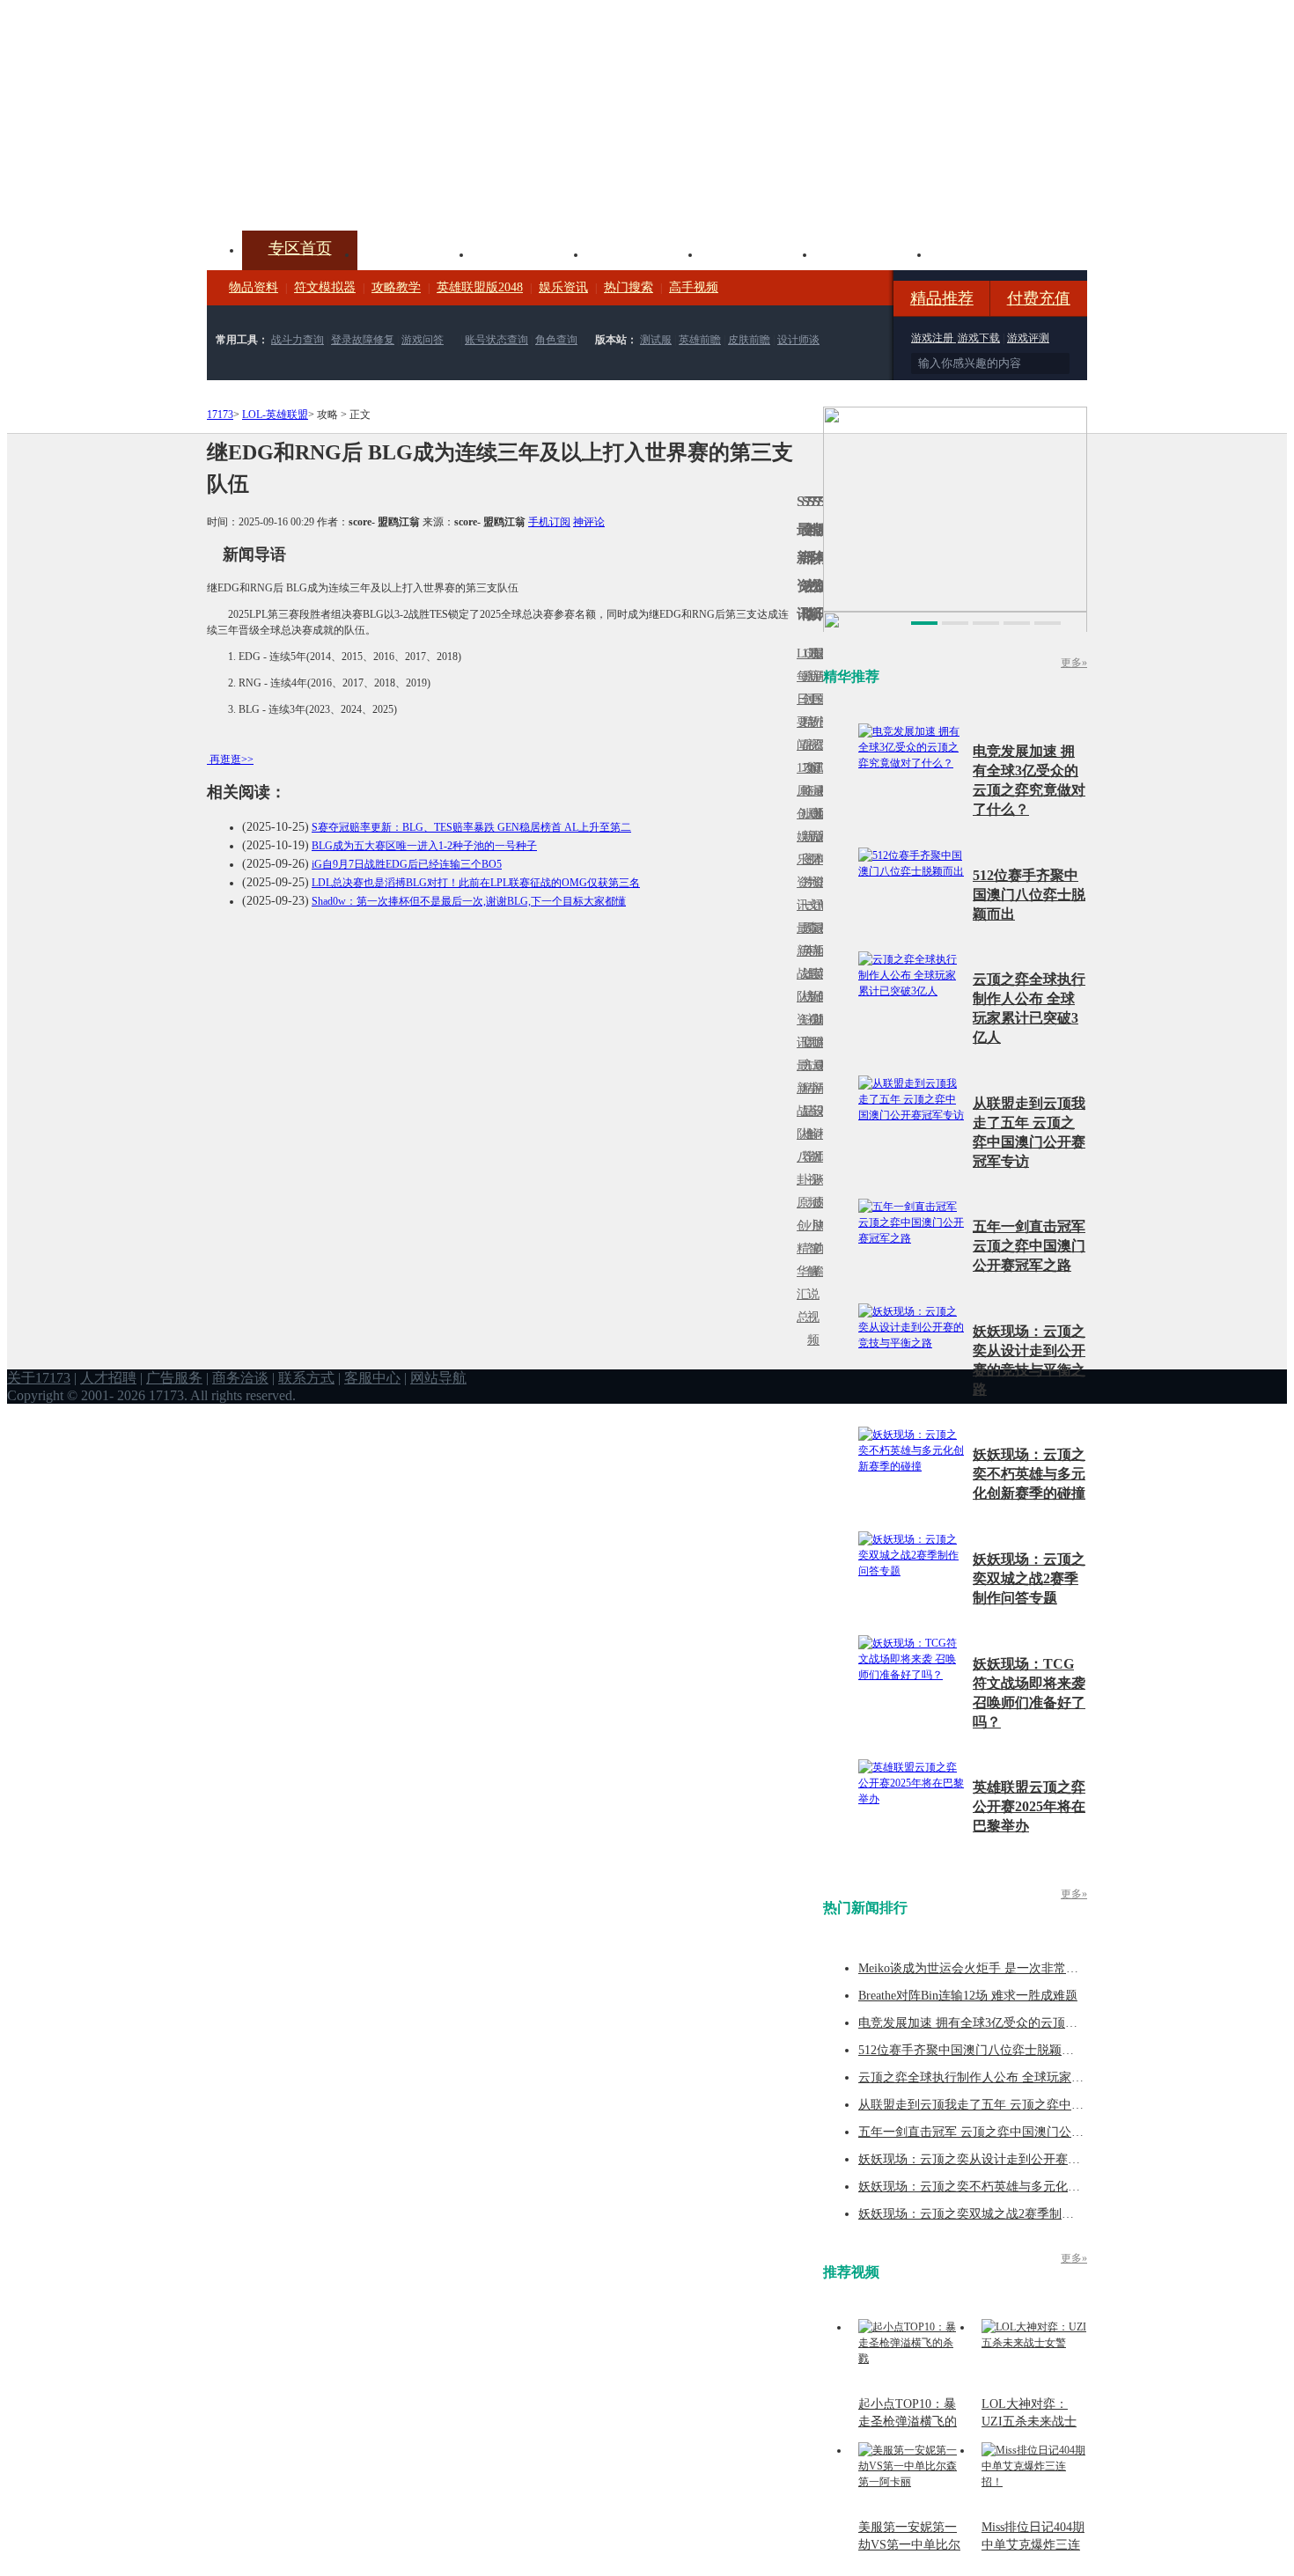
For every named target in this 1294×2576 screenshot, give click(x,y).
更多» (1074, 663)
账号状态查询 (496, 340)
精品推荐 (942, 298)
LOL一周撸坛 (820, 1203)
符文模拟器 (325, 287)
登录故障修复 (363, 340)
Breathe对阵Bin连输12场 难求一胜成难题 (968, 1996)
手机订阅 (549, 522)
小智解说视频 (810, 1283)
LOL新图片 (805, 848)
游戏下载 (979, 338)
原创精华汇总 (799, 1260)
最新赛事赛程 (820, 1077)
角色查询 (556, 340)
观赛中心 (643, 253)
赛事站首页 (820, 699)
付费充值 (1039, 298)
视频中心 (415, 253)
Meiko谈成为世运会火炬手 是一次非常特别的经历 (993, 1968)
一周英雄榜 (805, 951)
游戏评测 (1028, 338)
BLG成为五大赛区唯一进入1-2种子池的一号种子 (424, 846)
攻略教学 (396, 287)
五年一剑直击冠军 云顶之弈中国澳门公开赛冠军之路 (1029, 1246)
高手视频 (694, 287)
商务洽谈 (240, 1378)
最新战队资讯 (799, 985)
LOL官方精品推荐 (805, 1088)
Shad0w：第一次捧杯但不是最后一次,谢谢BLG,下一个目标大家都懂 (469, 901)
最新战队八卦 (799, 1123)
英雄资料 (529, 253)
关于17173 (39, 1378)
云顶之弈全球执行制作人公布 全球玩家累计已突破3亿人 (1011, 2077)
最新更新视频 (810, 711)
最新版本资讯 (815, 848)
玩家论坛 (987, 253)
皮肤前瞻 (749, 340)
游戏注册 (934, 338)
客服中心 (372, 1378)
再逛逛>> (232, 760)
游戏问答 (423, 340)
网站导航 (438, 1378)
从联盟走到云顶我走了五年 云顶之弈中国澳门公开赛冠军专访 (1026, 2105)
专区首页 (300, 248)
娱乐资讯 (563, 287)
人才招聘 (108, 1378)
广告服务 (174, 1378)
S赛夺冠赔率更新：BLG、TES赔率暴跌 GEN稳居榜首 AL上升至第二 (471, 827)
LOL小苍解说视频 (810, 1134)
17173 (220, 415)
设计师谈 (798, 340)
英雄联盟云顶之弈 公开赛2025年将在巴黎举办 (1029, 1806)
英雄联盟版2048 (480, 287)
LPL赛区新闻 (820, 814)
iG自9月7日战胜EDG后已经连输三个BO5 (407, 864)
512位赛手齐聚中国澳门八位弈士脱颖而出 (1029, 895)
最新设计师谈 (815, 1123)
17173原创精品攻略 (805, 722)
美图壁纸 (872, 253)
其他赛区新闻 (820, 939)
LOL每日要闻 (799, 699)
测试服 (656, 340)
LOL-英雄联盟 (275, 415)
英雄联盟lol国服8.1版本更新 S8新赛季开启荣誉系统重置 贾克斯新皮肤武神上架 (343, 188)
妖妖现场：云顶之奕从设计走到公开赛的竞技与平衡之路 (1012, 2159)
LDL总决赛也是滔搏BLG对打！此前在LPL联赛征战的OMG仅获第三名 (476, 883)
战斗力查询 (298, 340)
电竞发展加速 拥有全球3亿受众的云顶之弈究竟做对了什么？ (1023, 2023)
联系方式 (306, 1378)
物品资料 (254, 287)
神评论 (589, 522)
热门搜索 (629, 287)
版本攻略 (758, 253)
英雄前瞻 (700, 340)
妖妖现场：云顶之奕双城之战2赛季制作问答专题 (1029, 1578)
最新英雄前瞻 (815, 985)
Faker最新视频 (810, 837)
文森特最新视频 (810, 974)
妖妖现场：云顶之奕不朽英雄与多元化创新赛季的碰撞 (1029, 1474)
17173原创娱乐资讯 (799, 837)
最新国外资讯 (815, 711)
